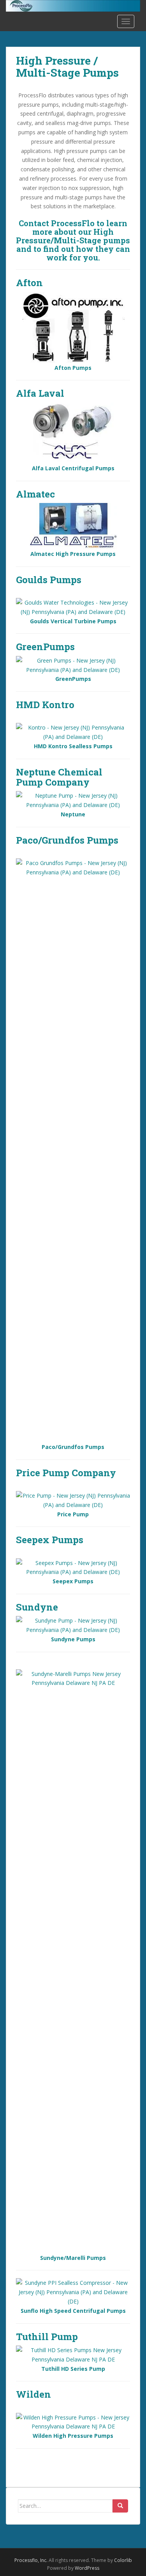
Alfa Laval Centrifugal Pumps (73, 468)
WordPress (87, 2568)
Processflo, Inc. (31, 2560)
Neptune (73, 814)
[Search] (120, 2506)
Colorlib (123, 2560)
